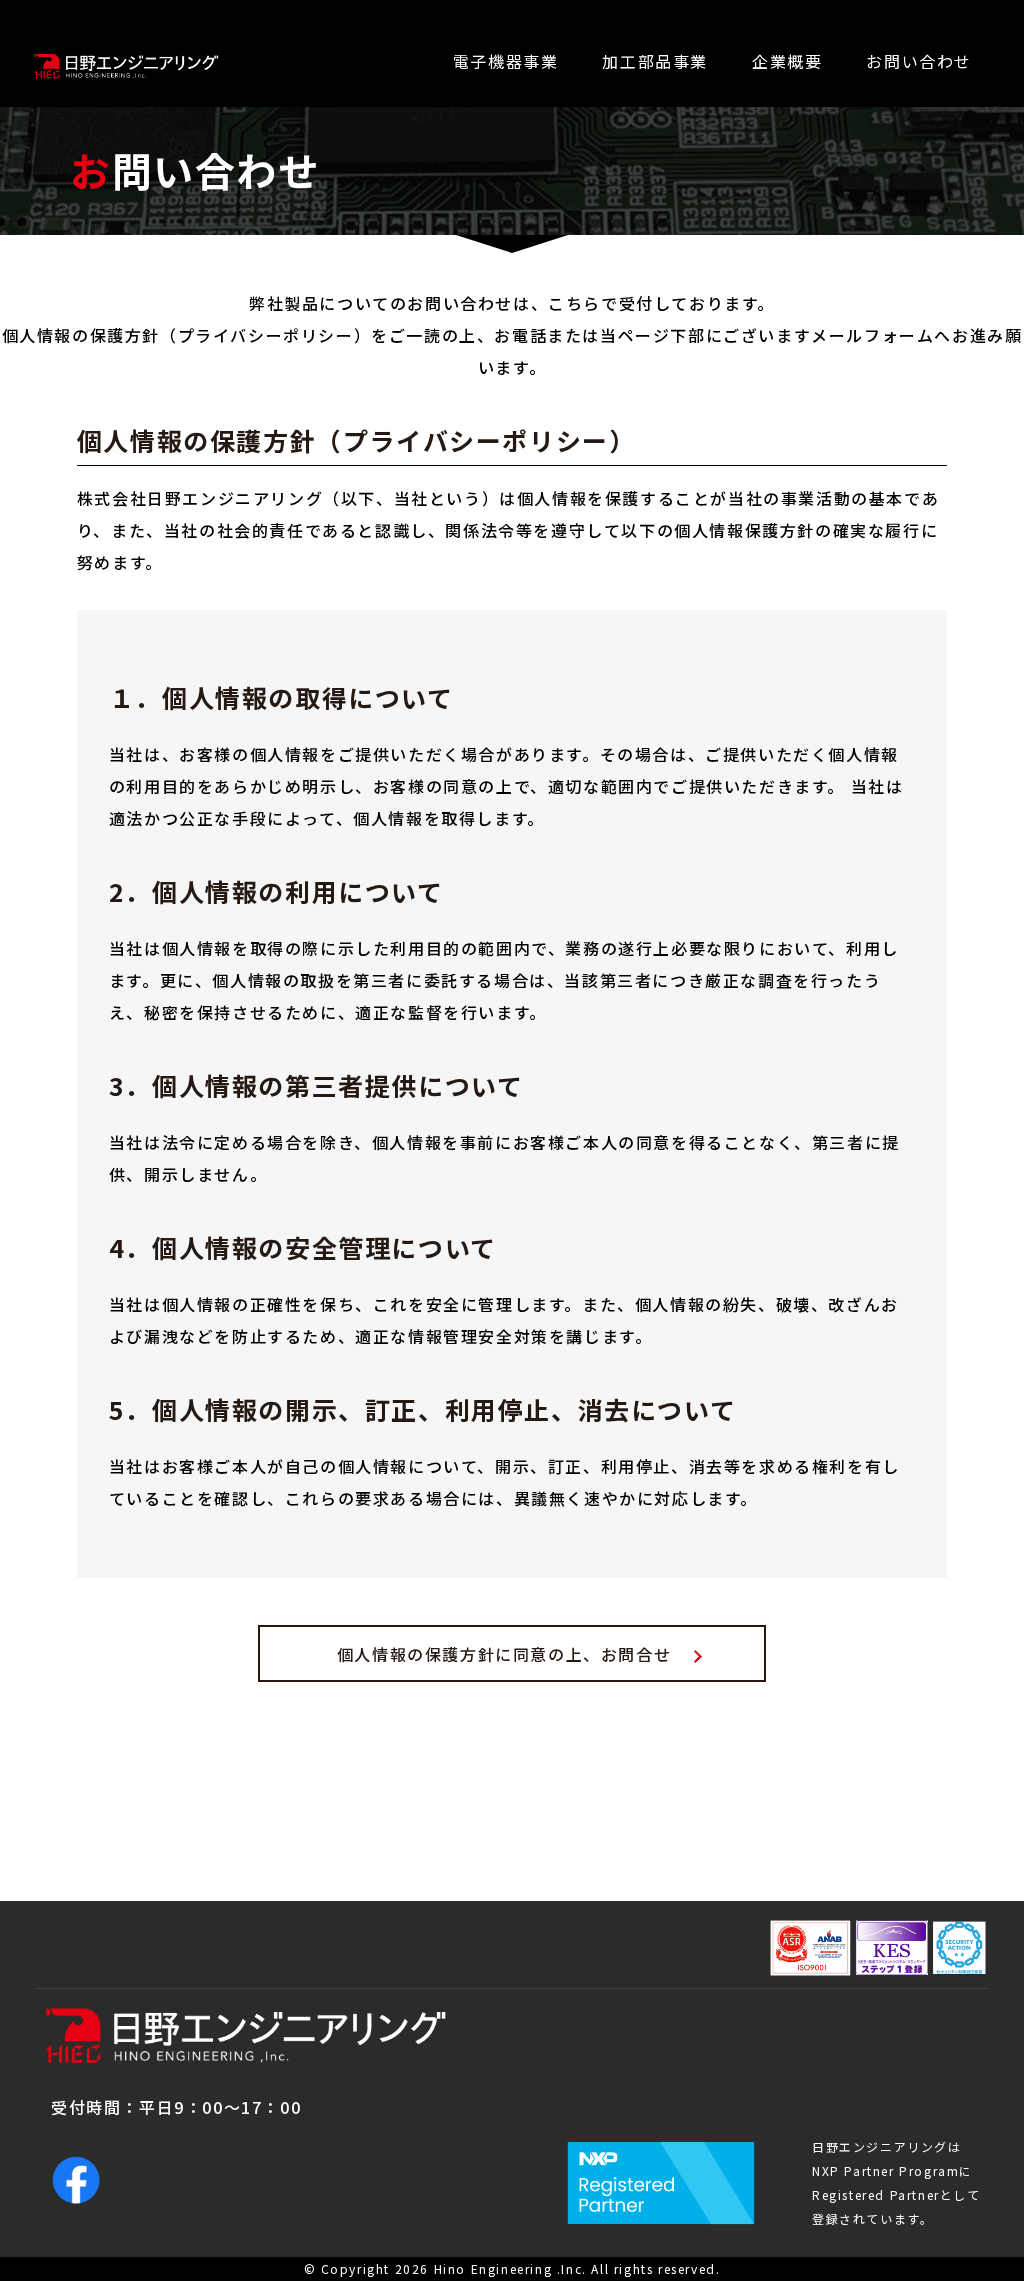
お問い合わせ (919, 61)
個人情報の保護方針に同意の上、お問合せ (504, 1654)
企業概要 (787, 61)
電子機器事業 (506, 61)
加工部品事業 (655, 61)
